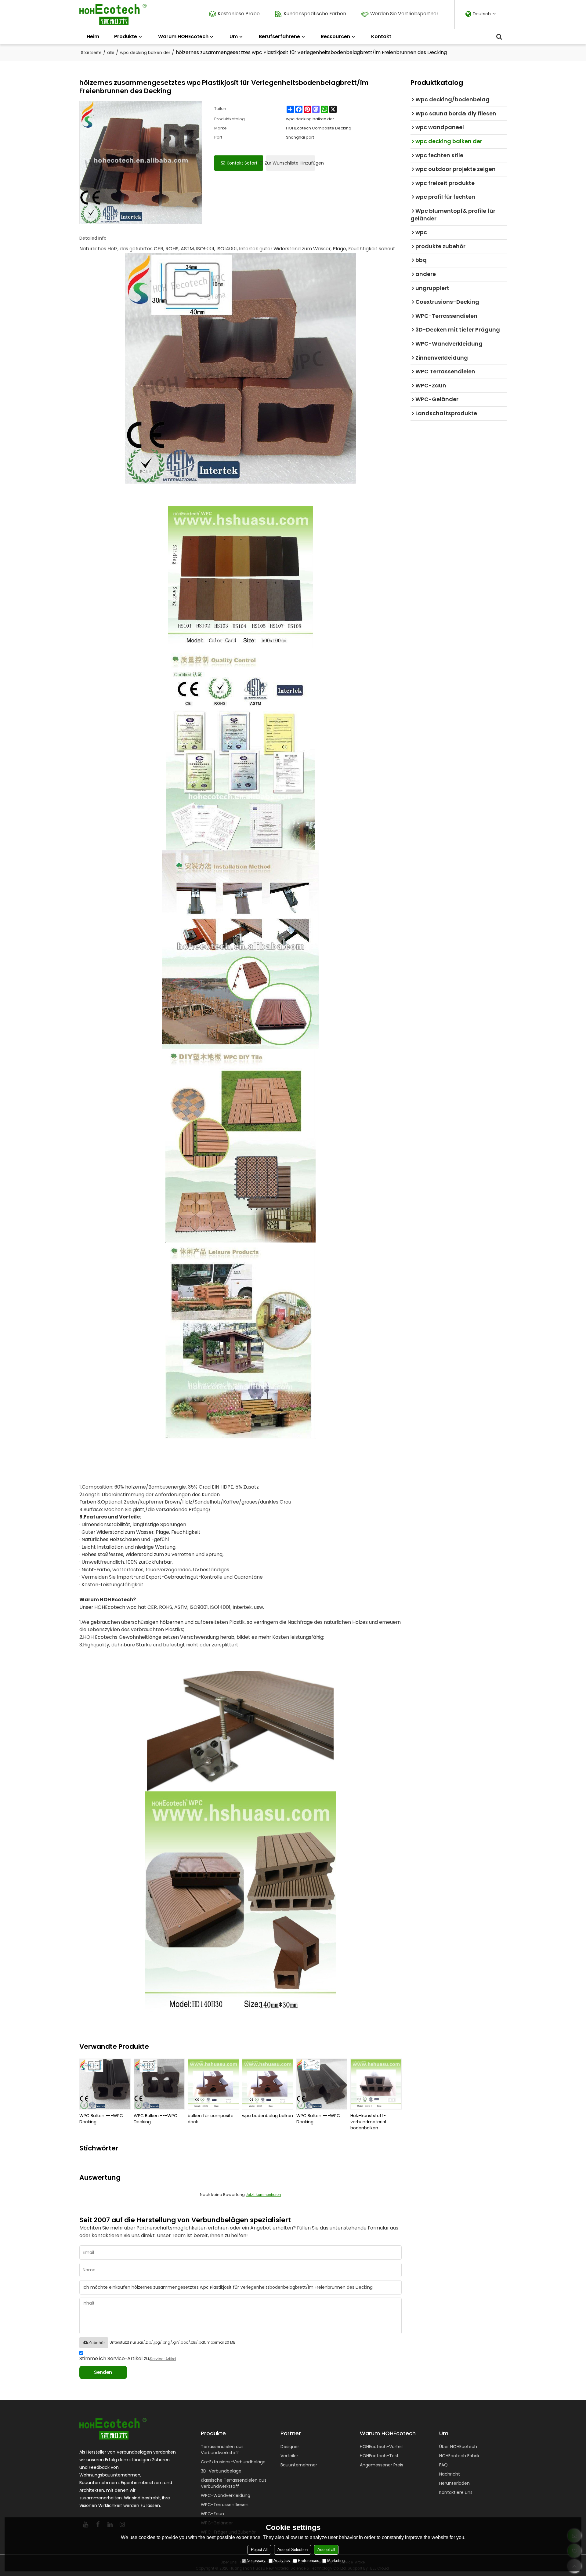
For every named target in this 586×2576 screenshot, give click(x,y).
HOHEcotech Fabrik (459, 2456)
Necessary (256, 2561)
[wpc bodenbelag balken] (268, 2084)
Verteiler (289, 2456)
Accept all (326, 2550)
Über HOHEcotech (458, 2447)
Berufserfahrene (279, 36)
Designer (290, 2447)
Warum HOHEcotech (183, 36)
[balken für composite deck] (213, 2084)
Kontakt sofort (242, 163)
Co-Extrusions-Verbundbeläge (233, 2462)
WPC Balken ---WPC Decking (101, 2119)
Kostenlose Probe (239, 14)
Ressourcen (335, 36)
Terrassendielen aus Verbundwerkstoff (222, 2450)
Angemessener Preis (382, 2465)
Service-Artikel (163, 2359)
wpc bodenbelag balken (268, 2116)
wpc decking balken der (145, 53)
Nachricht (450, 2474)
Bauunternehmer (299, 2465)
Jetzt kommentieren (263, 2195)
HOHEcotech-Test (379, 2456)
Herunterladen (454, 2483)
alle (111, 53)
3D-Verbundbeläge (221, 2471)
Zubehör (97, 2342)
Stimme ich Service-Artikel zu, (128, 2358)
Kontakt (381, 36)
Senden (103, 2372)
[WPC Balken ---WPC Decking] (105, 2084)
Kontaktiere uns (456, 2492)
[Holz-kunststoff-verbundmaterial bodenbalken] (376, 2084)
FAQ (443, 2465)
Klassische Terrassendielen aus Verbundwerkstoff (234, 2483)
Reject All (259, 2550)
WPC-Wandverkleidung (226, 2495)
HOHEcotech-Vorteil (381, 2447)
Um (234, 36)
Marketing (336, 2561)
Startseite (91, 53)
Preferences (309, 2561)
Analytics (282, 2561)
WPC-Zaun (212, 2514)
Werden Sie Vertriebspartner (404, 14)
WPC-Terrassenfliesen (225, 2505)
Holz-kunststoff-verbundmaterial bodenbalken (368, 2122)
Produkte (126, 36)
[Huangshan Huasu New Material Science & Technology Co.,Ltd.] (113, 15)
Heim (93, 36)
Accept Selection (293, 2550)
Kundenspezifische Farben (315, 14)
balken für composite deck (211, 2119)
